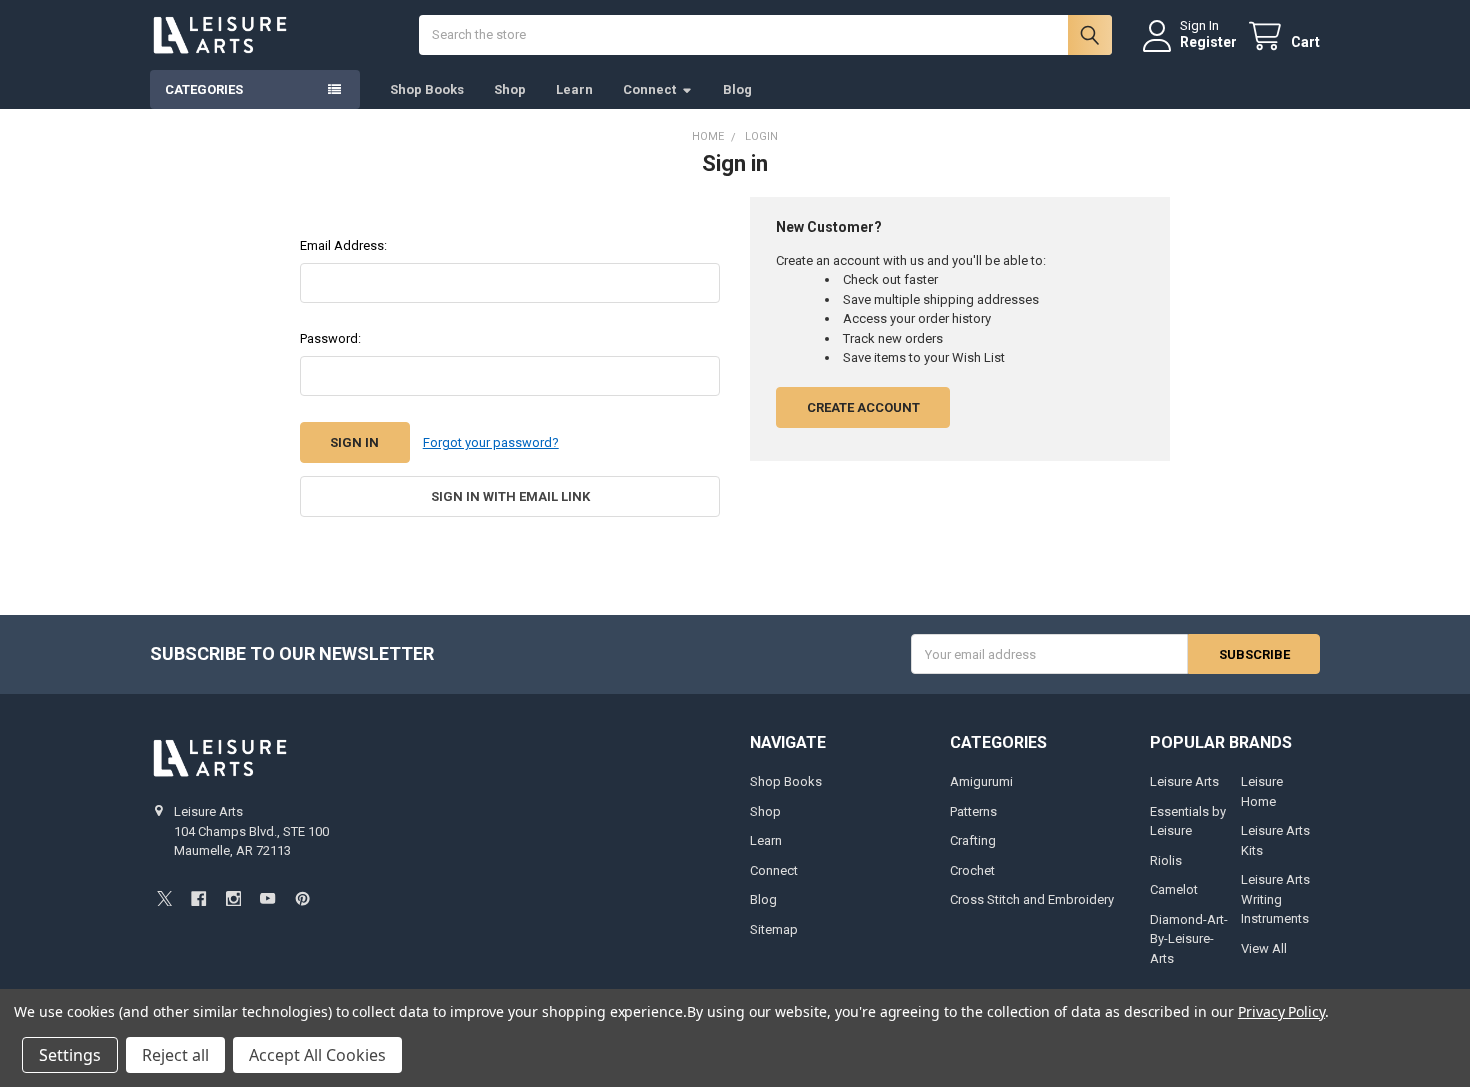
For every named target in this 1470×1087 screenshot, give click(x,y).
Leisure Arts (1184, 781)
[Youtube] (267, 898)
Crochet (972, 870)
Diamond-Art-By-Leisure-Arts (1189, 939)
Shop (510, 89)
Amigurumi (981, 781)
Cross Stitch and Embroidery (1032, 899)
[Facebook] (198, 898)
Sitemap (774, 929)
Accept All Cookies (317, 1055)
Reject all (175, 1055)
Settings (70, 1055)
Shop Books (427, 89)
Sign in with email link (510, 496)
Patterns (973, 811)
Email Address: (343, 245)
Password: (330, 338)
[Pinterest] (302, 898)
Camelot (1174, 889)
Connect (649, 89)
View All (1264, 948)
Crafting (973, 840)
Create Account (863, 407)
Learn (574, 89)
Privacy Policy (1281, 1011)
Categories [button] (204, 89)
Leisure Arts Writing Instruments (1275, 899)
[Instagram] (233, 898)
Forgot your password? (491, 442)
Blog (737, 89)
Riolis (1166, 860)
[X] (164, 898)
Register (1208, 42)
